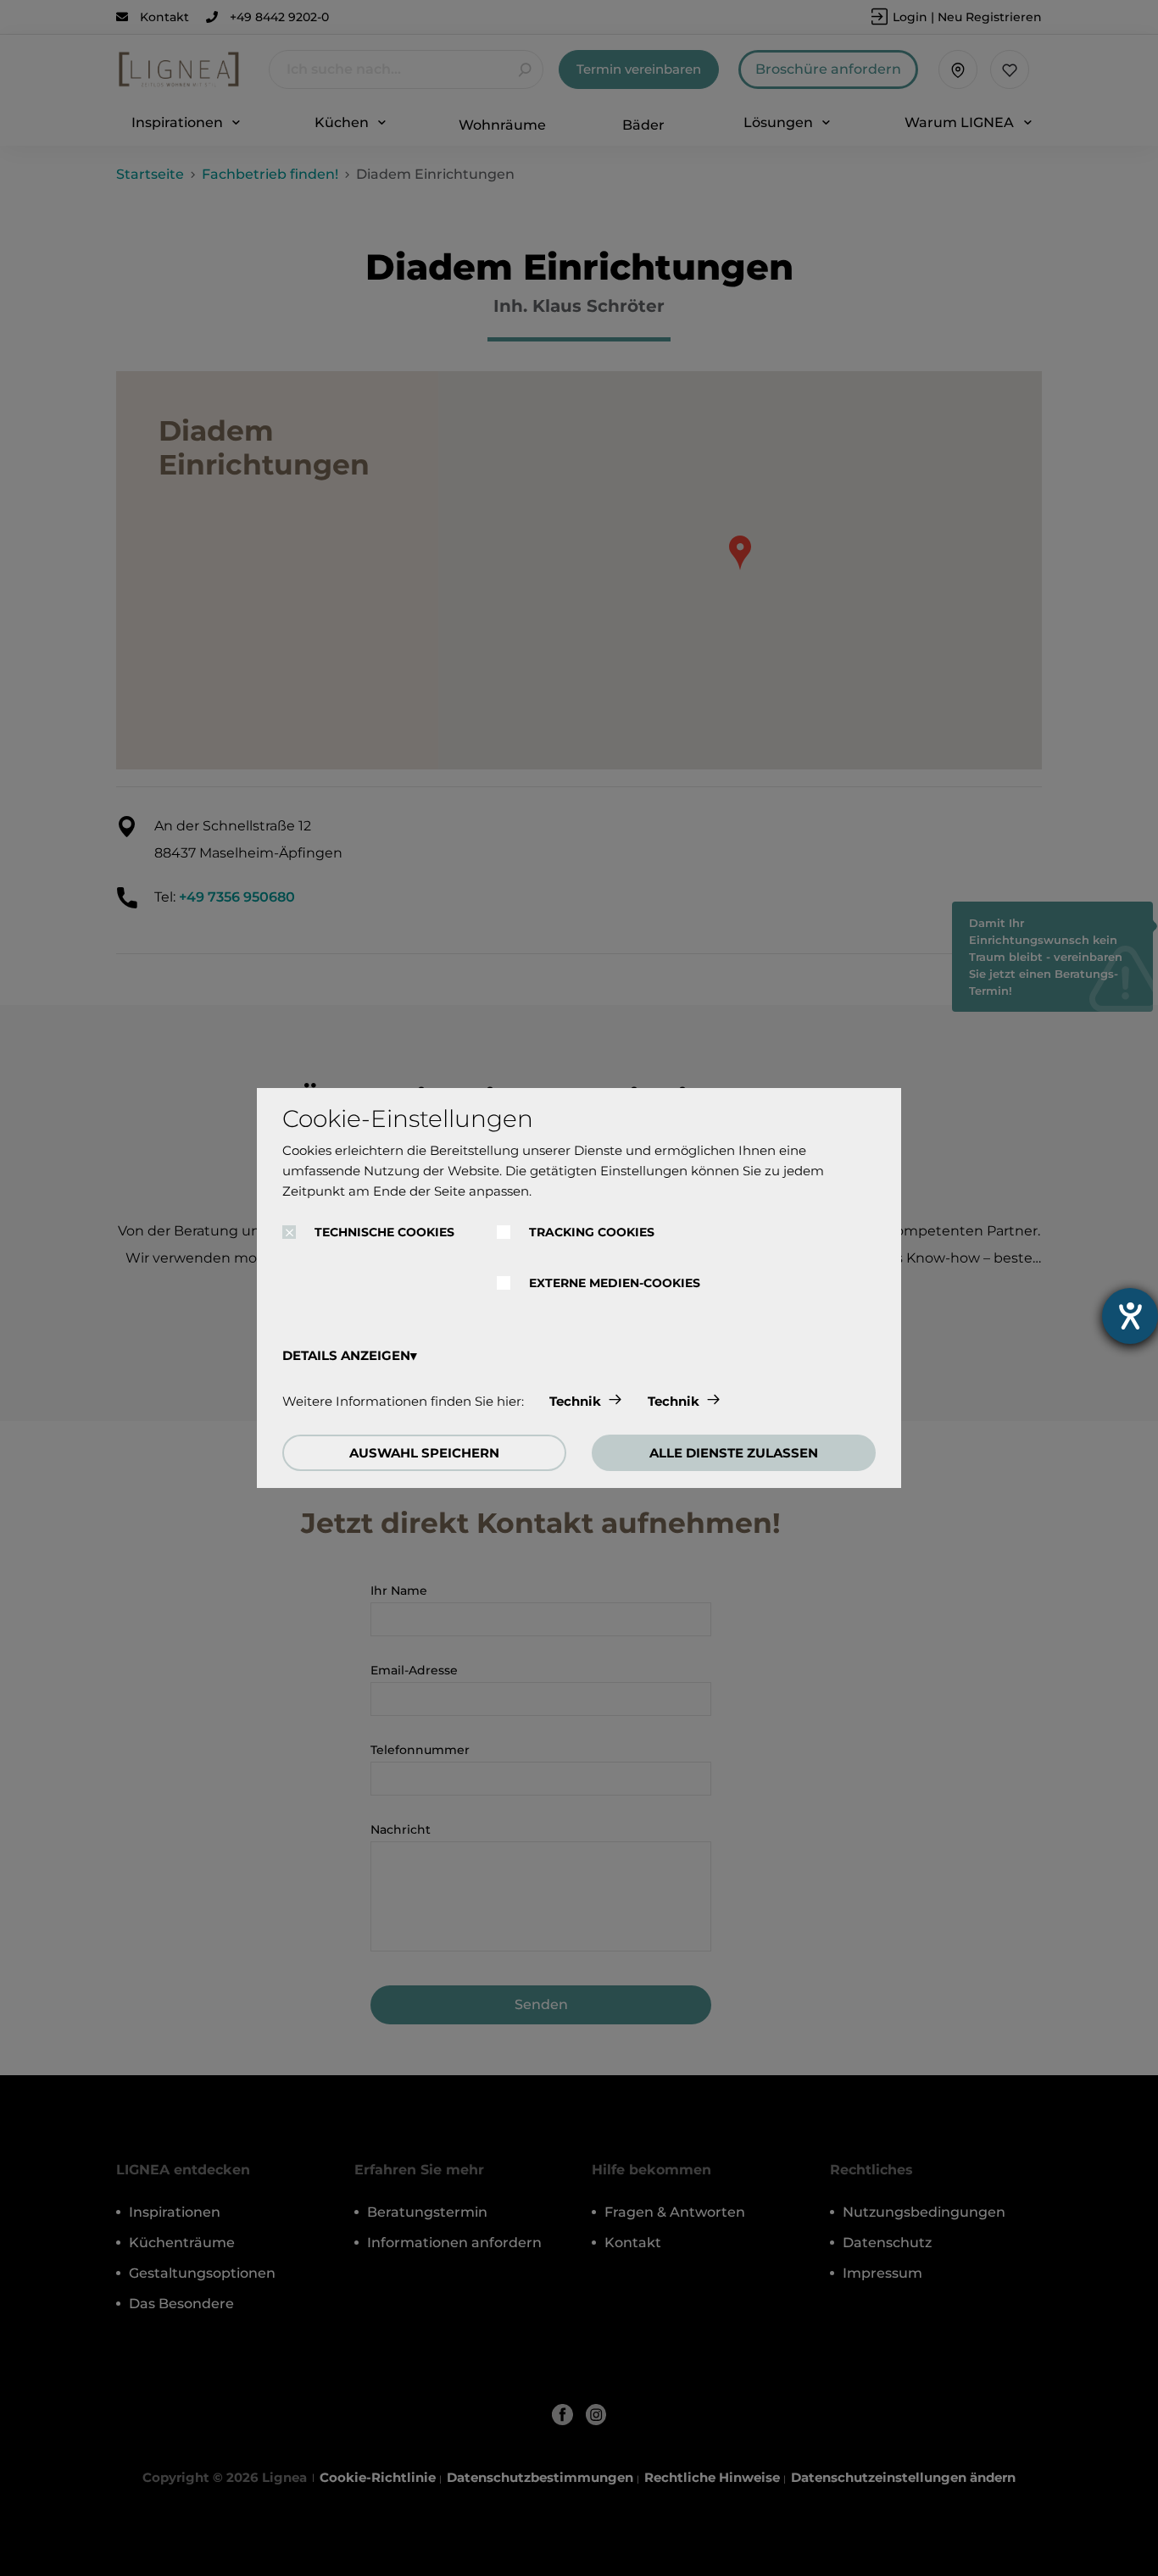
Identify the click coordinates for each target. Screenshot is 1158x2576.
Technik (575, 1401)
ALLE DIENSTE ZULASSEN (734, 1453)
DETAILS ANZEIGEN (346, 1355)
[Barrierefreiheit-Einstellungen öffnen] (1130, 1316)
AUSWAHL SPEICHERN (424, 1453)
